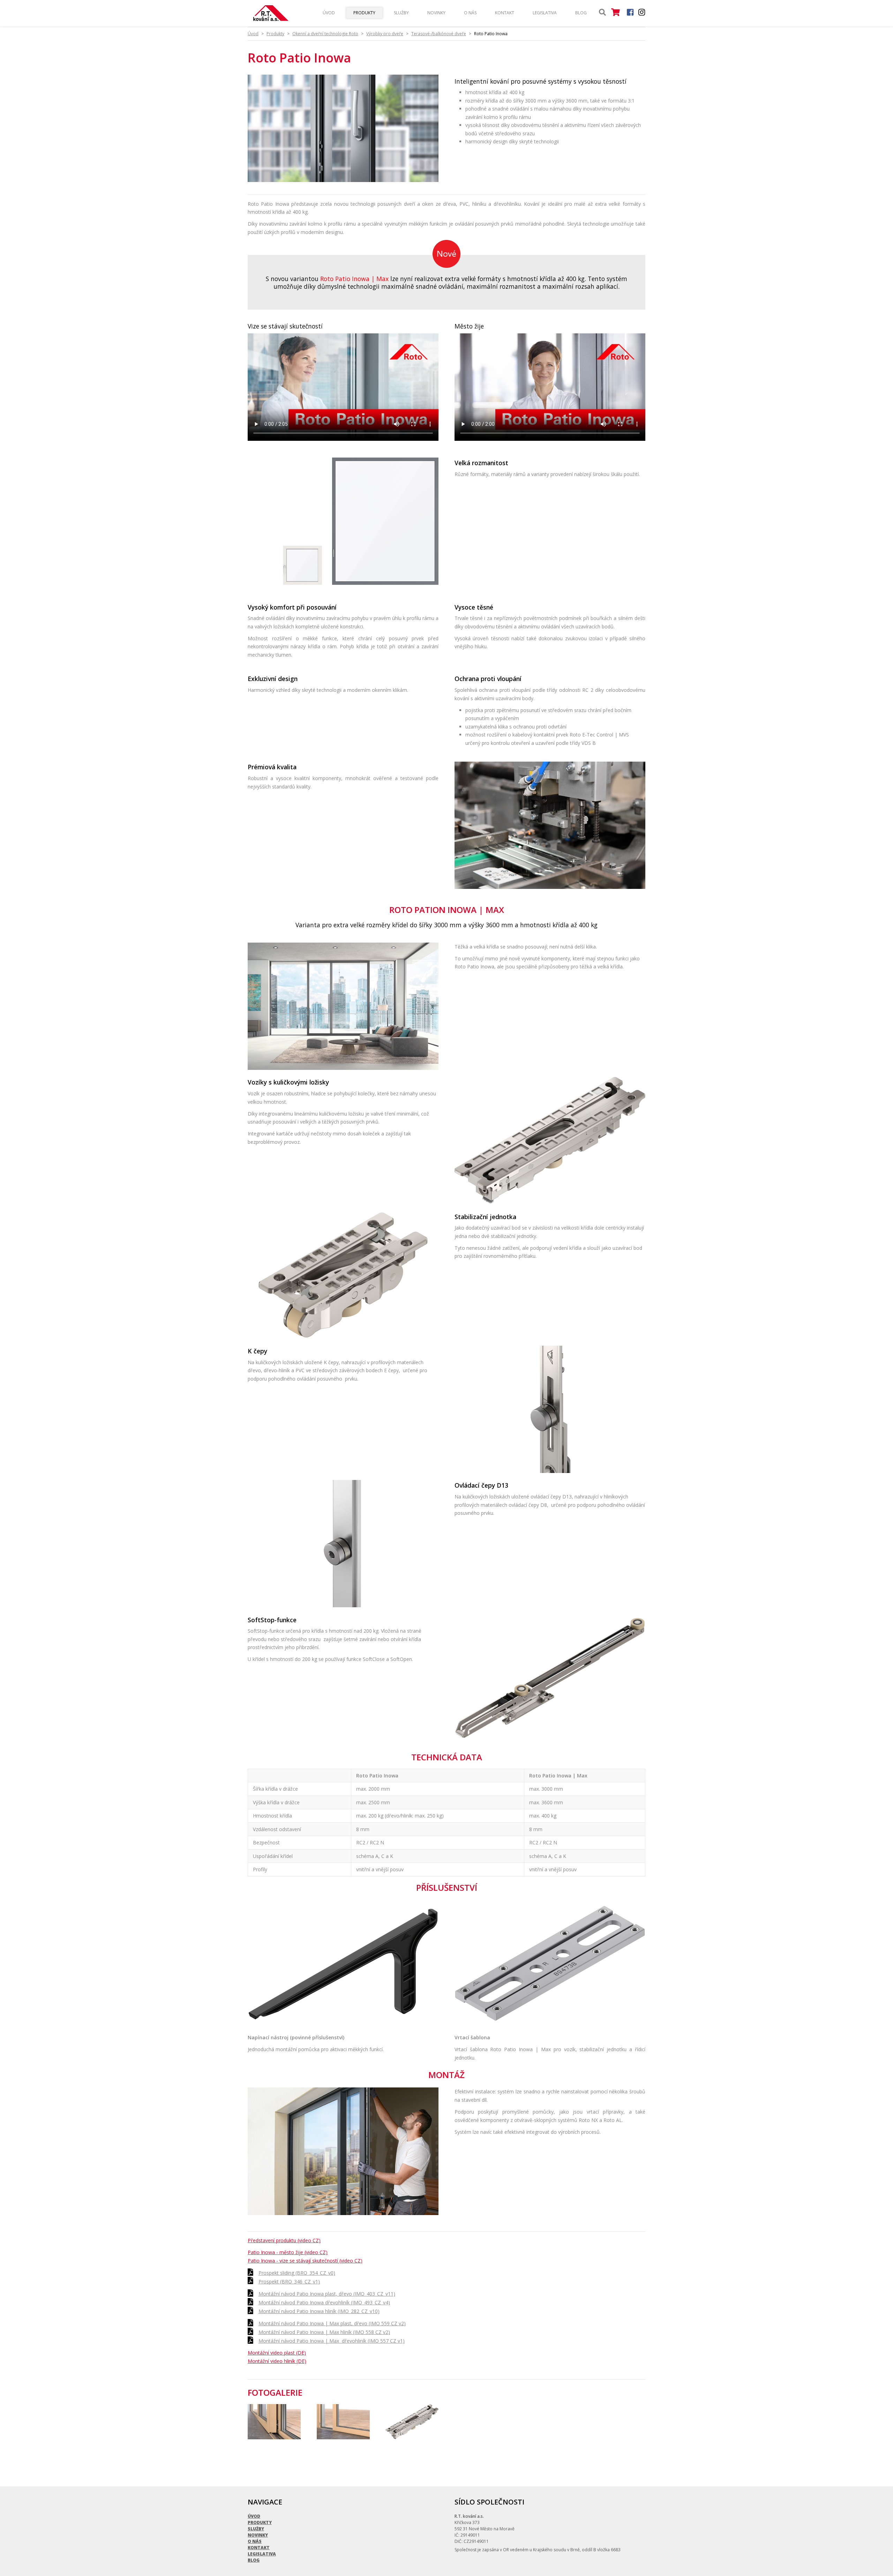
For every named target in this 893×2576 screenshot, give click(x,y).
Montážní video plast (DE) (277, 2353)
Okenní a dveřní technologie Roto (325, 34)
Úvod (329, 13)
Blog (581, 13)
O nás (470, 13)
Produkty (364, 13)
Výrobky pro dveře (385, 34)
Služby (401, 13)
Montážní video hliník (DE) (277, 2361)
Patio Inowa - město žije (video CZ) (288, 2252)
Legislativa (545, 13)
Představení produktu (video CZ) (284, 2240)
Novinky (436, 13)
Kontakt (505, 13)
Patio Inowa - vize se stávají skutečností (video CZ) (305, 2261)
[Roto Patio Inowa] (343, 180)
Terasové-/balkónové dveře (439, 34)
